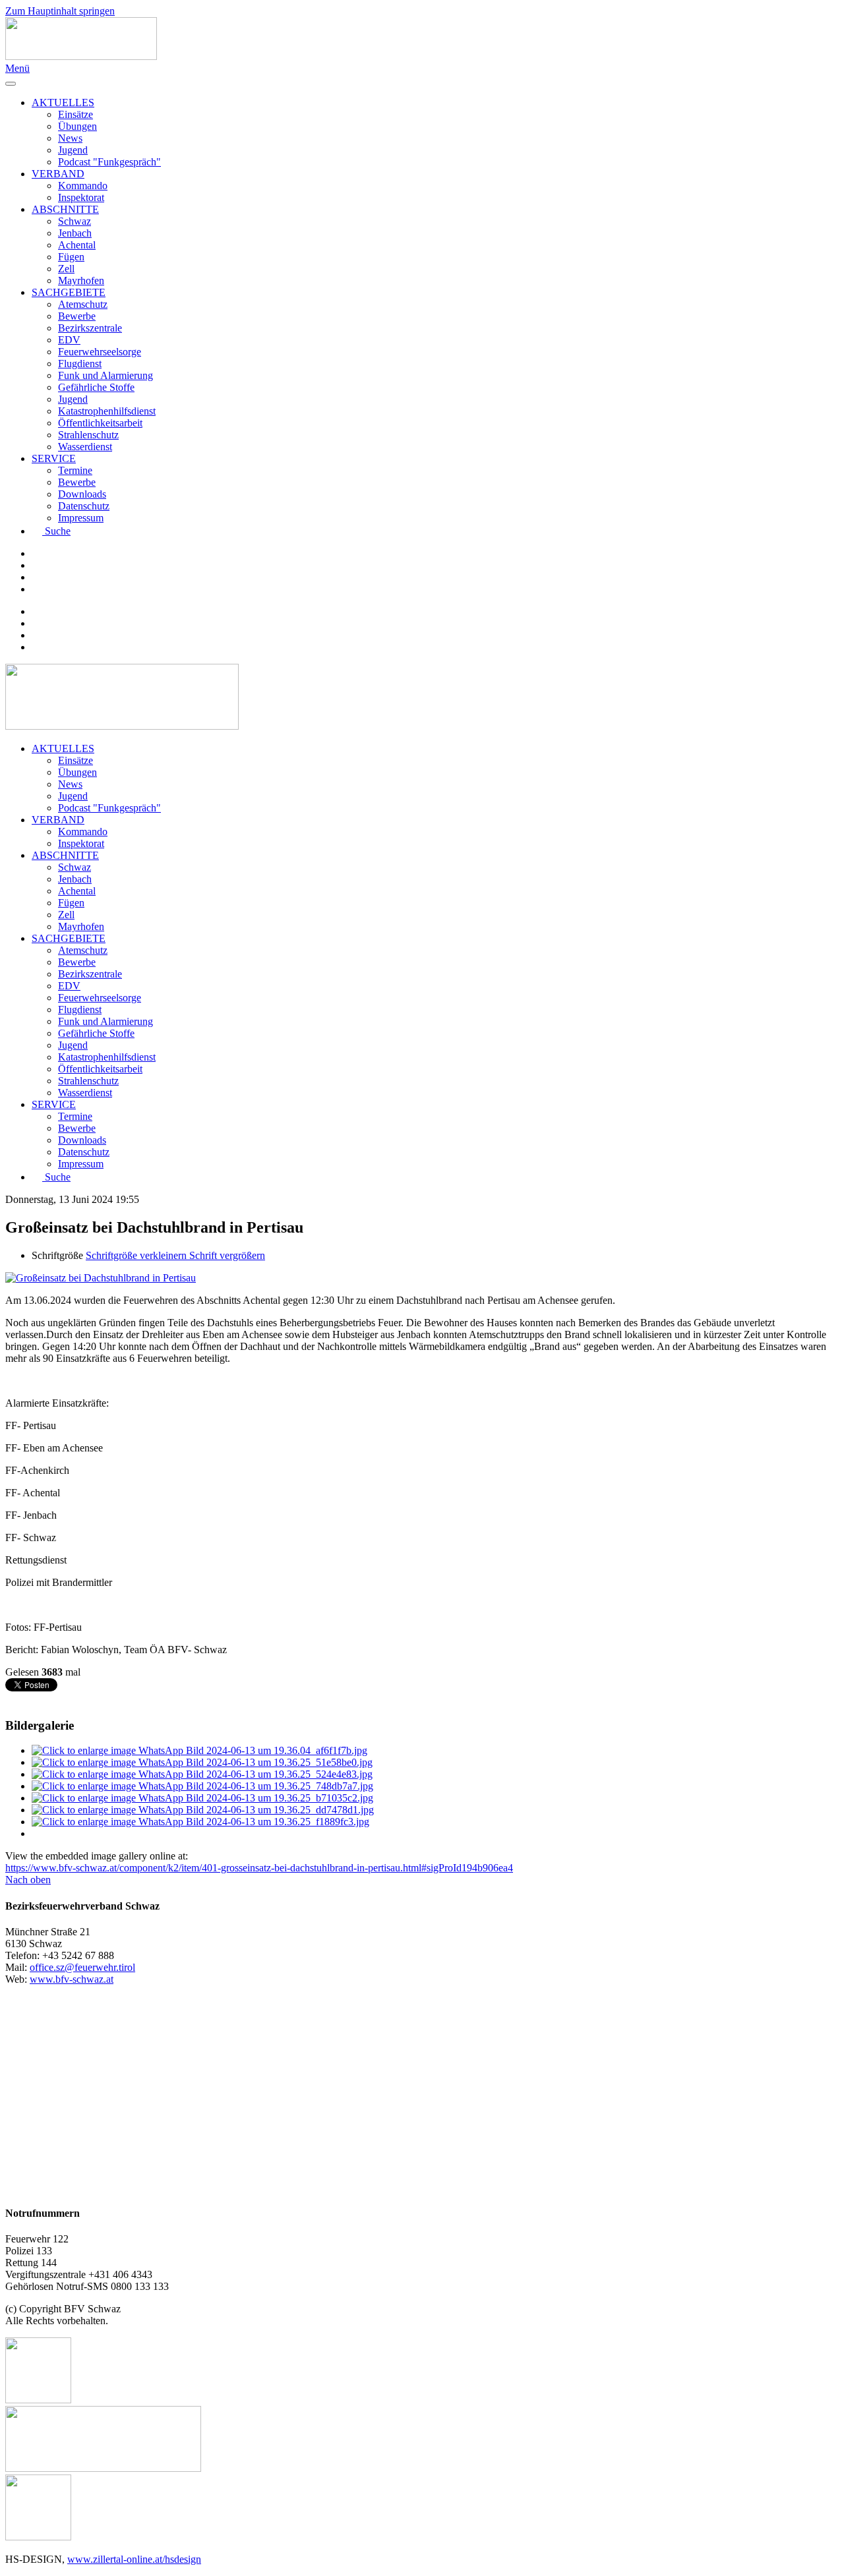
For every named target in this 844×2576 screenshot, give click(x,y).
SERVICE (54, 458)
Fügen (71, 257)
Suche (58, 531)
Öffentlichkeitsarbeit (100, 423)
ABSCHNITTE (65, 209)
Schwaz (75, 221)
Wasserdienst (85, 447)
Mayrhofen (81, 280)
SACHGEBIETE (69, 292)
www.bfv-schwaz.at (72, 1979)
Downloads (82, 494)
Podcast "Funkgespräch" (109, 162)
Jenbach (75, 233)
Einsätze (75, 114)
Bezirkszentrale (90, 328)
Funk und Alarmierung (105, 375)
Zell (66, 269)
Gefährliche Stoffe (96, 387)
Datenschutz (84, 506)
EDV (69, 340)
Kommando (83, 186)
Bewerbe (77, 316)
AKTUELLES (63, 102)
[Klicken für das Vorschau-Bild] (101, 1278)
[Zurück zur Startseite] (81, 56)
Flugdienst (80, 364)
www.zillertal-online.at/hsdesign (134, 2559)
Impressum (81, 518)
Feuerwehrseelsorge (100, 352)
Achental (77, 245)
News (70, 138)
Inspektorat (81, 197)
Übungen (77, 126)
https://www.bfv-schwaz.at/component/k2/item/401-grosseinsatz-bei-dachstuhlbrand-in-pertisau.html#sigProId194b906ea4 (259, 1868)
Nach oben (28, 1880)
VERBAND (58, 174)
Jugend (73, 150)
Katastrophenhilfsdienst (107, 411)
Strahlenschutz (88, 435)
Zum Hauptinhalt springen (60, 11)
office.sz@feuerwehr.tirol (82, 1967)
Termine (75, 470)
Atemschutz (83, 304)
